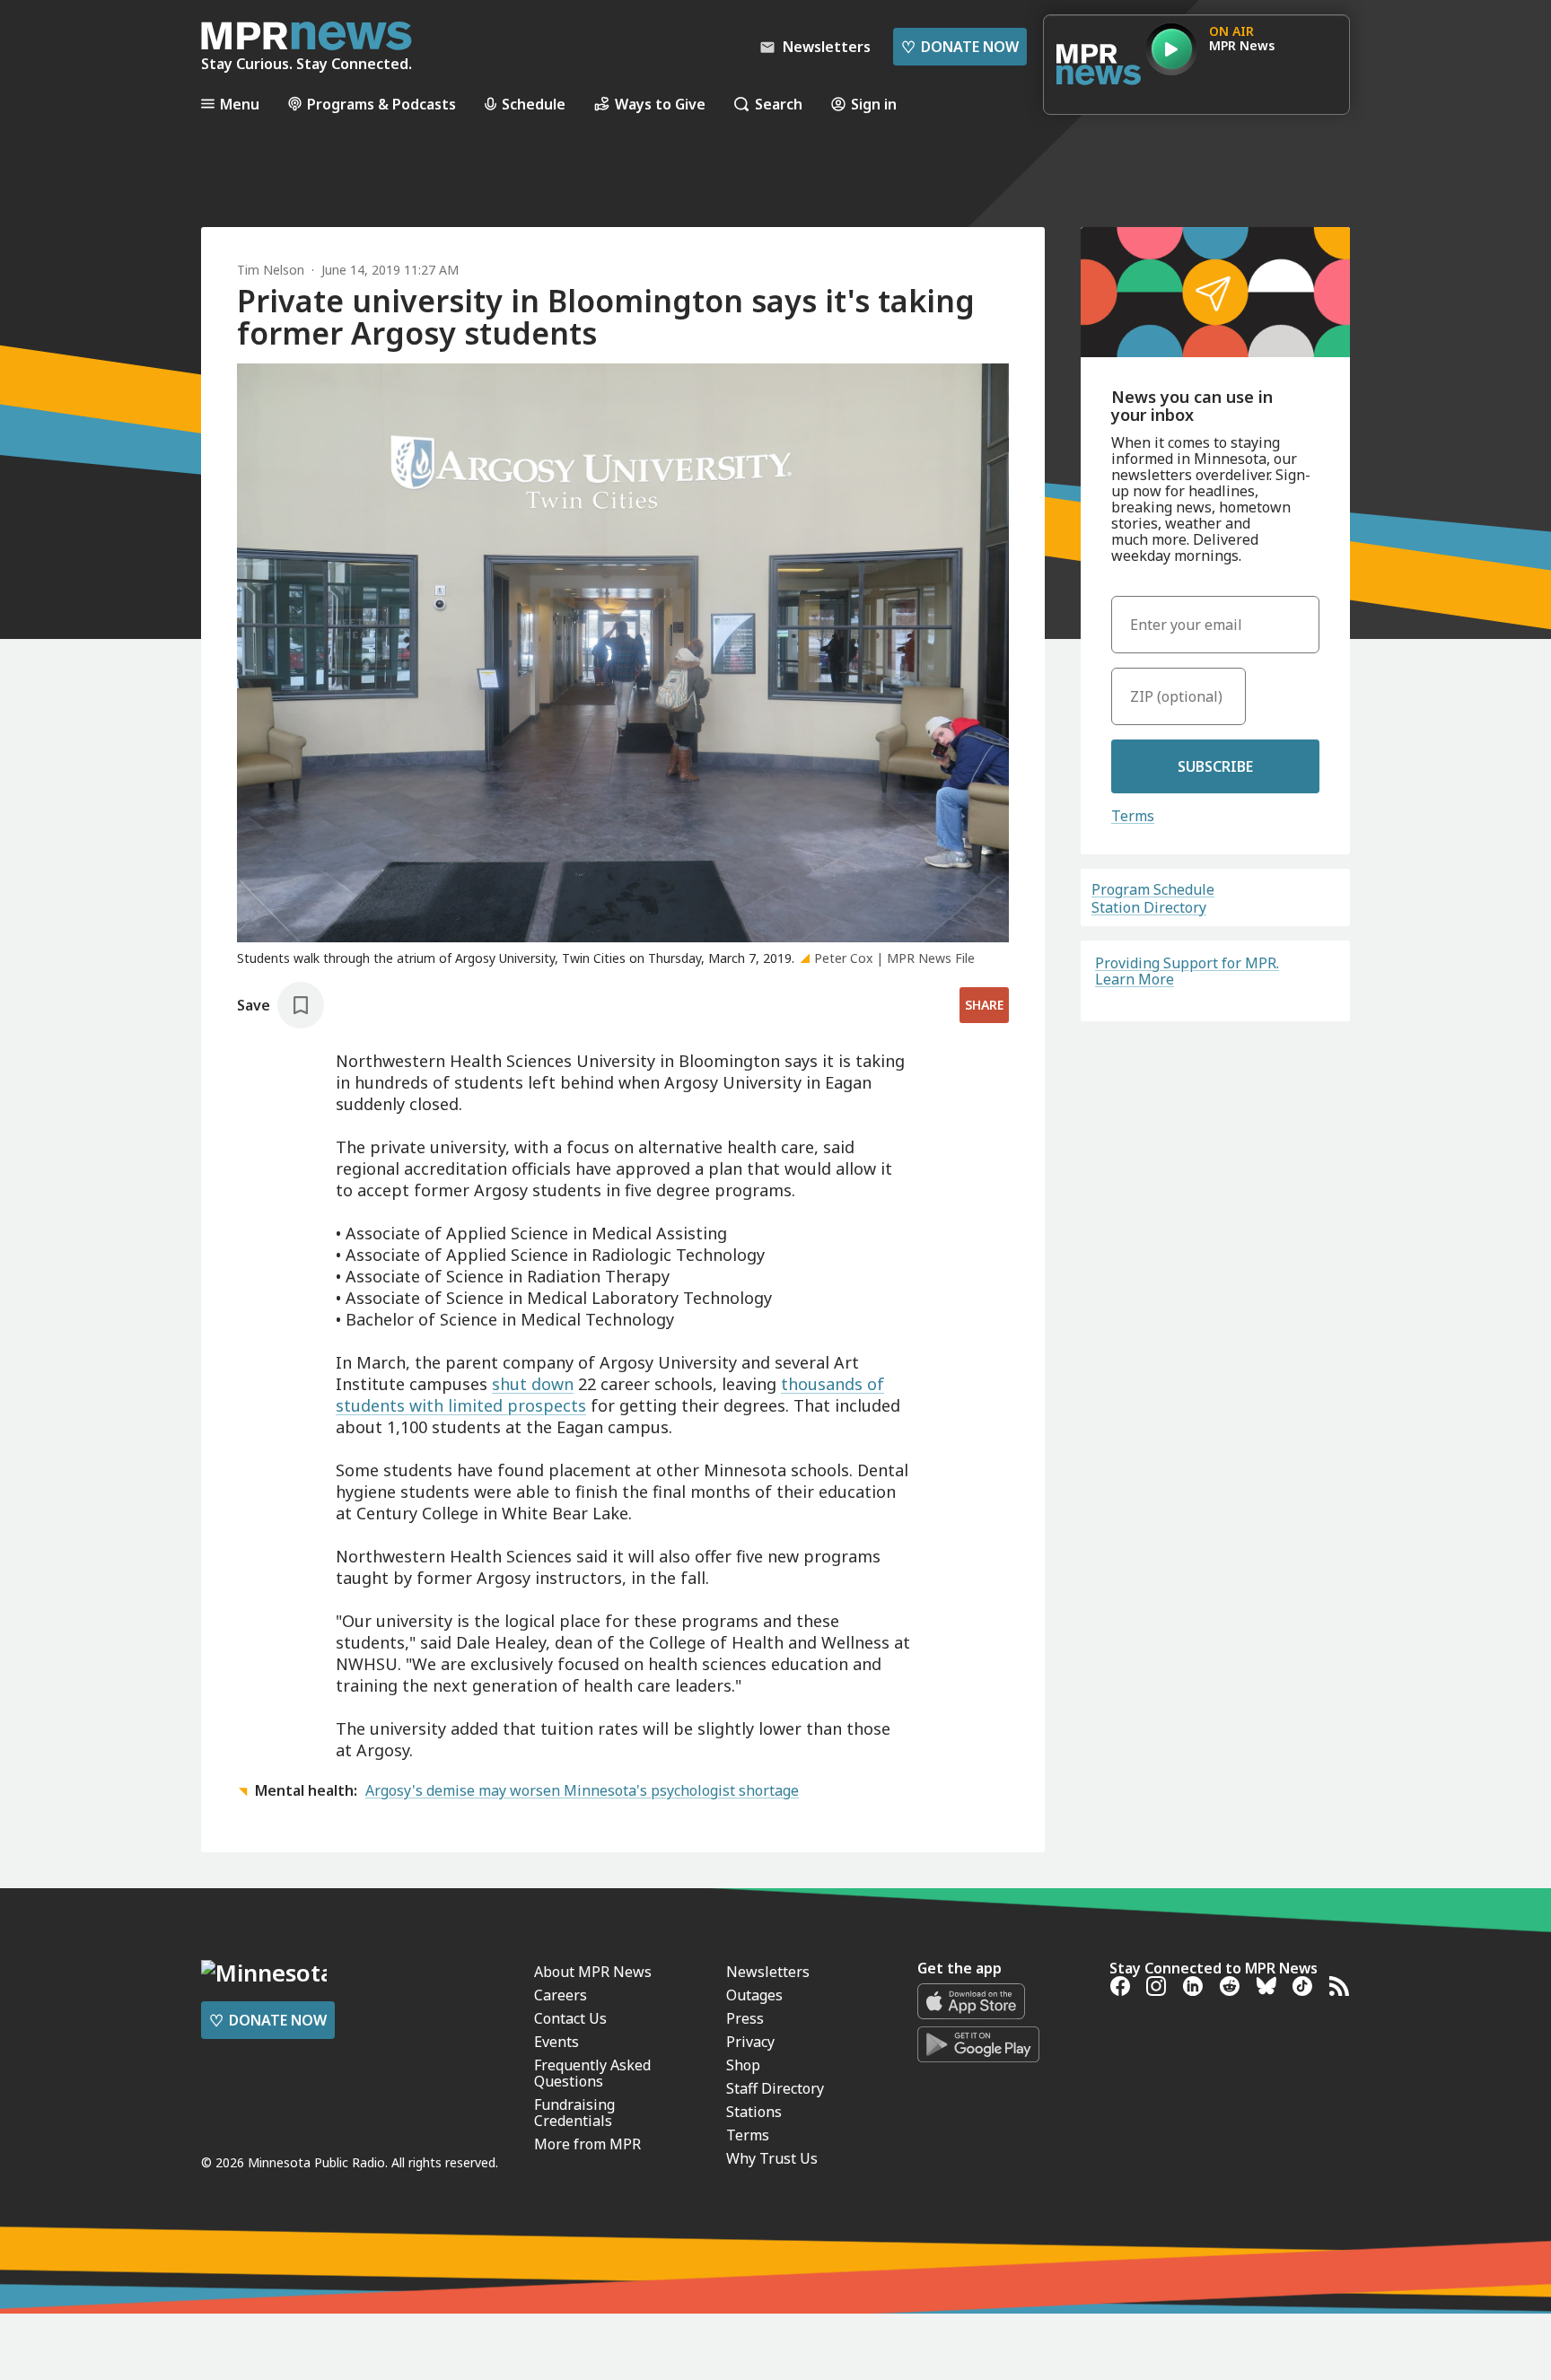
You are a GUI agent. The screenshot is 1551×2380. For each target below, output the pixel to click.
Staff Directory (775, 2088)
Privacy (750, 2042)
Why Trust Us (772, 2158)
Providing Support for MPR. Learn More (1187, 971)
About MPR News (593, 1972)
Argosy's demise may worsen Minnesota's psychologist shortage (582, 1790)
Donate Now (960, 47)
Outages (754, 1995)
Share (984, 1005)
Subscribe (1215, 766)
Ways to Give (660, 104)
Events (556, 2042)
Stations (754, 2112)
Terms (1133, 816)
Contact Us (570, 2018)
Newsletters (768, 1972)
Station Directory (1149, 907)
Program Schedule (1153, 889)
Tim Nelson (271, 270)
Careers (561, 1995)
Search (779, 104)
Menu (240, 104)
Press (745, 2018)
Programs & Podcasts (381, 104)
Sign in (874, 104)
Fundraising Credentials (574, 2113)
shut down (533, 1384)
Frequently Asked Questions (592, 2073)
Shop (743, 2065)
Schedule (534, 104)
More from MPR (587, 2144)
